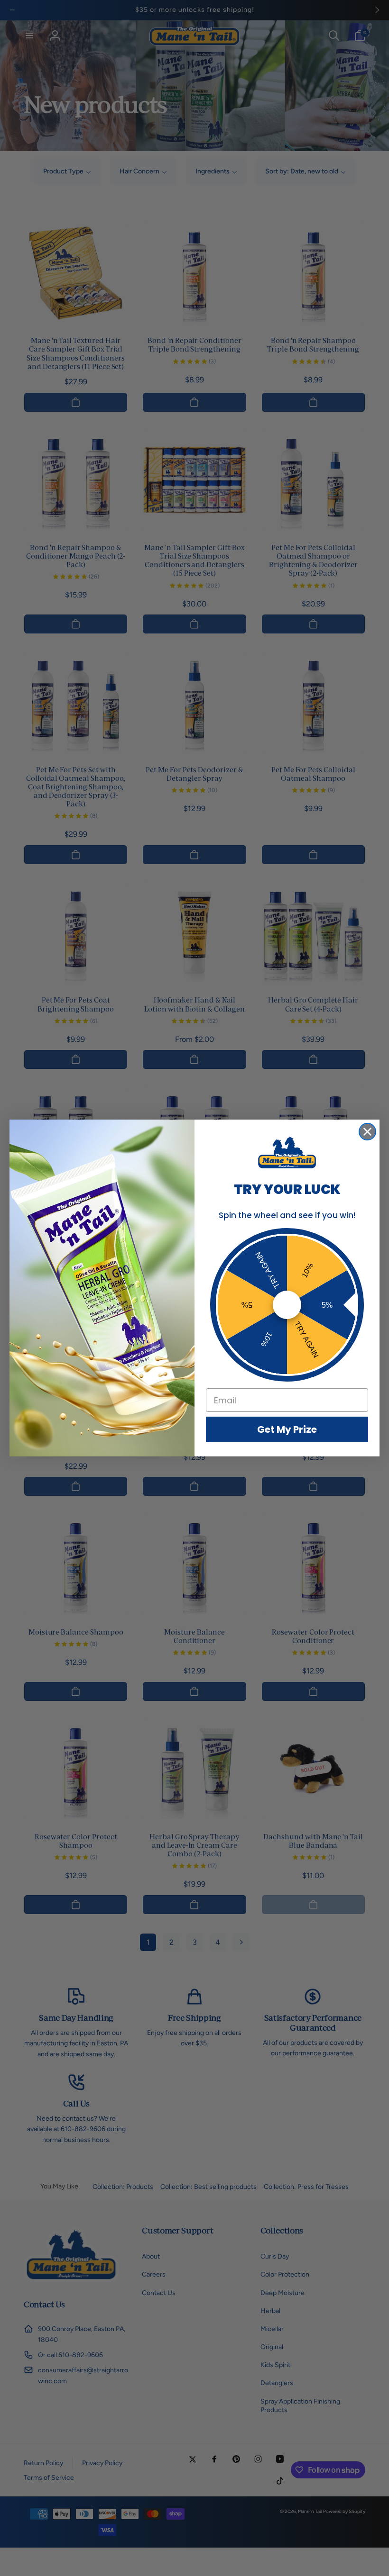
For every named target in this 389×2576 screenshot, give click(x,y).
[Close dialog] (367, 1132)
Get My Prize (287, 1429)
